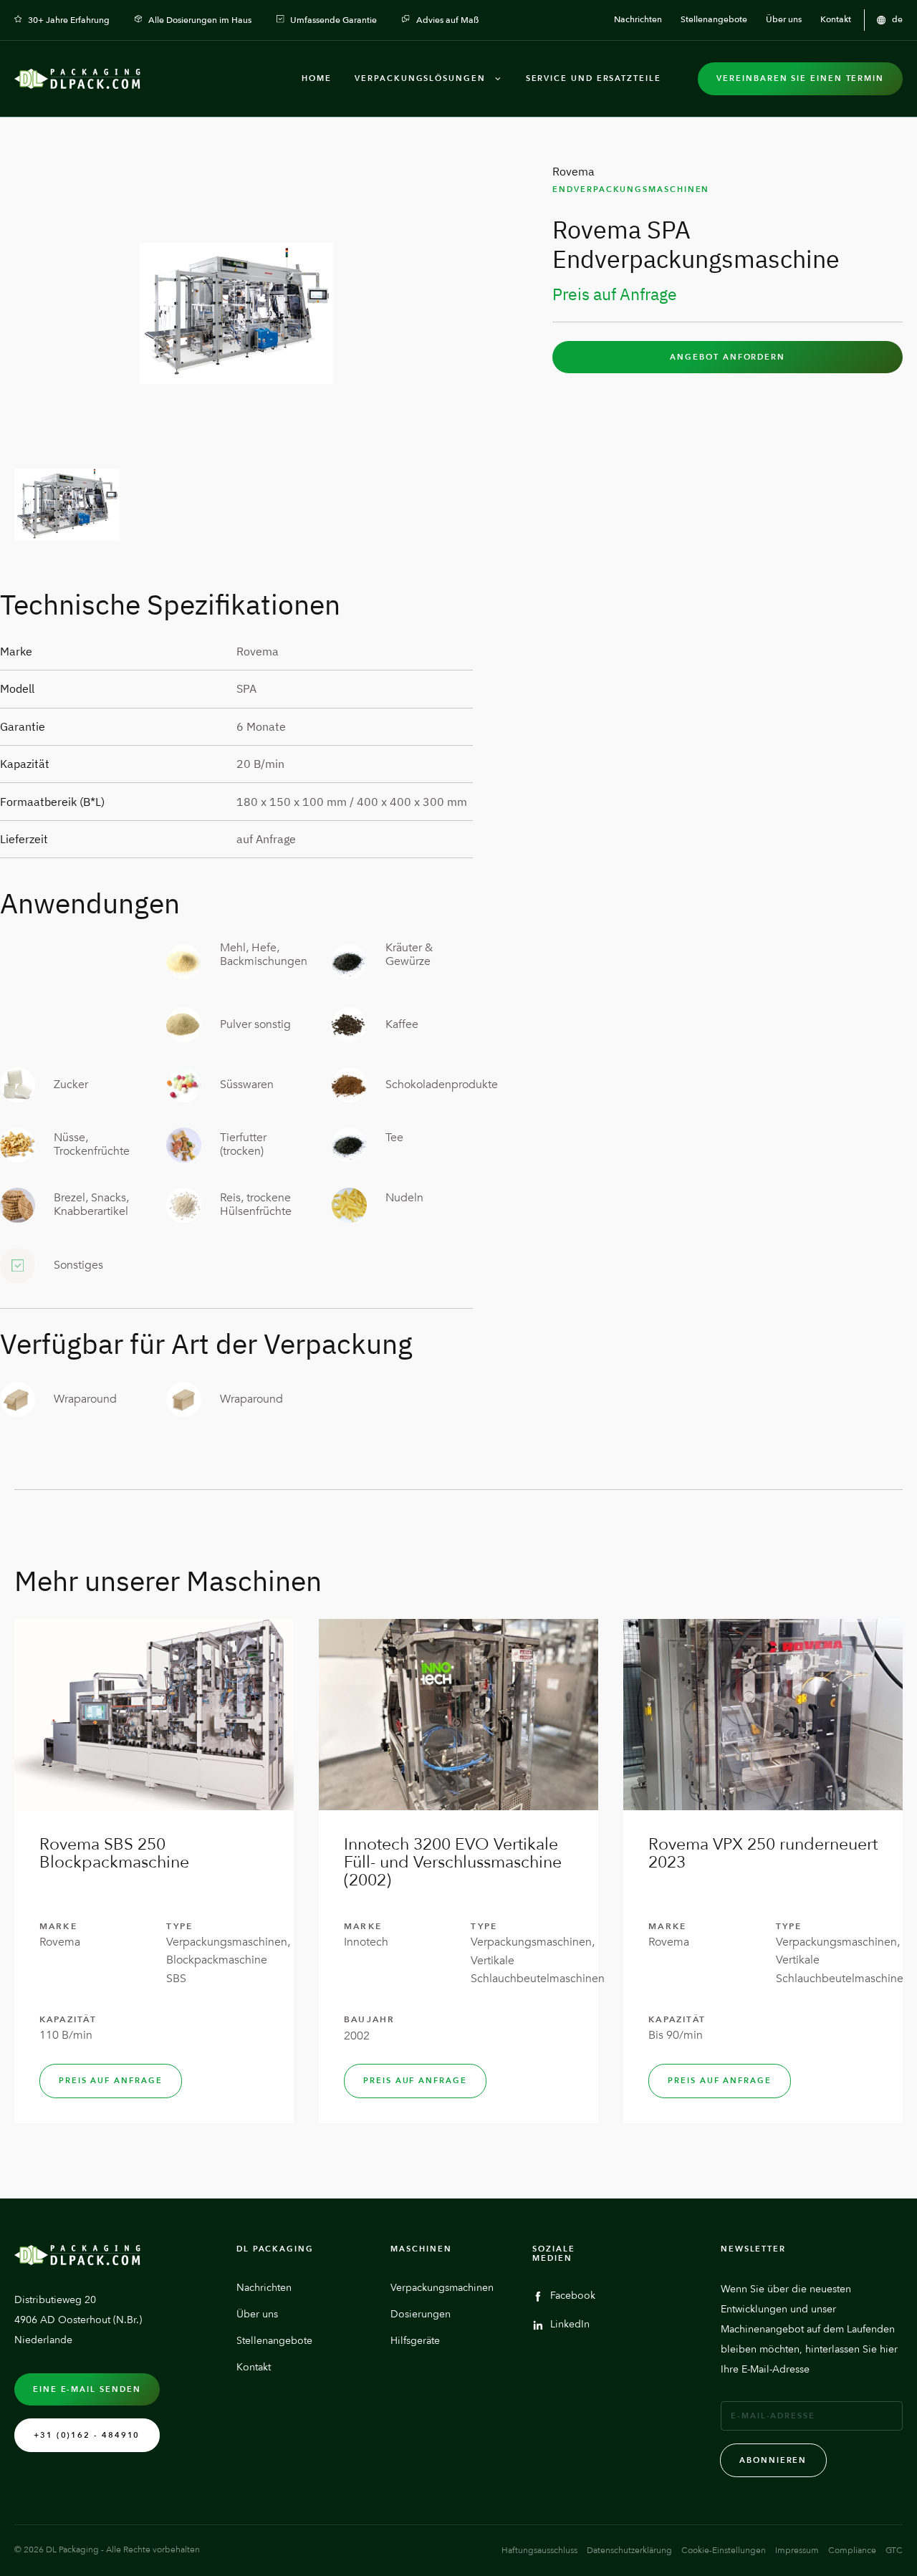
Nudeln (404, 1198)
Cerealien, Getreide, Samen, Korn (86, 961)
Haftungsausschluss (539, 2550)
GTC (894, 2550)
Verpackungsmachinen (442, 2288)
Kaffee (402, 1024)
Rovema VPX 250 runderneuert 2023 (763, 1853)
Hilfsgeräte (415, 2341)
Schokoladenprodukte (442, 1085)
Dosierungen (421, 2314)
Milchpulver (84, 1024)
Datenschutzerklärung (629, 2550)
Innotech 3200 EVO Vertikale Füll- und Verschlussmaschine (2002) (453, 1862)
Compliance (852, 2550)
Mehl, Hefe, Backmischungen (264, 955)
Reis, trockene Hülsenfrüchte (256, 1205)
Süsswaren (247, 1085)
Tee (394, 1138)
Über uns (257, 2314)
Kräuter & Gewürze (409, 955)
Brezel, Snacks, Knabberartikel (91, 1205)
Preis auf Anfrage (111, 2081)
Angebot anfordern (728, 357)
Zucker (71, 1085)
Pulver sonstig (255, 1024)
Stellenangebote (274, 2341)
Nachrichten (264, 2288)
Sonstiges (78, 1265)
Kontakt (254, 2367)
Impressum (797, 2550)
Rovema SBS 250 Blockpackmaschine (114, 1853)
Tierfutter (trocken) (243, 1144)
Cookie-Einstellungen (724, 2550)
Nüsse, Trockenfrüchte (92, 1144)
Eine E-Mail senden (87, 2389)
